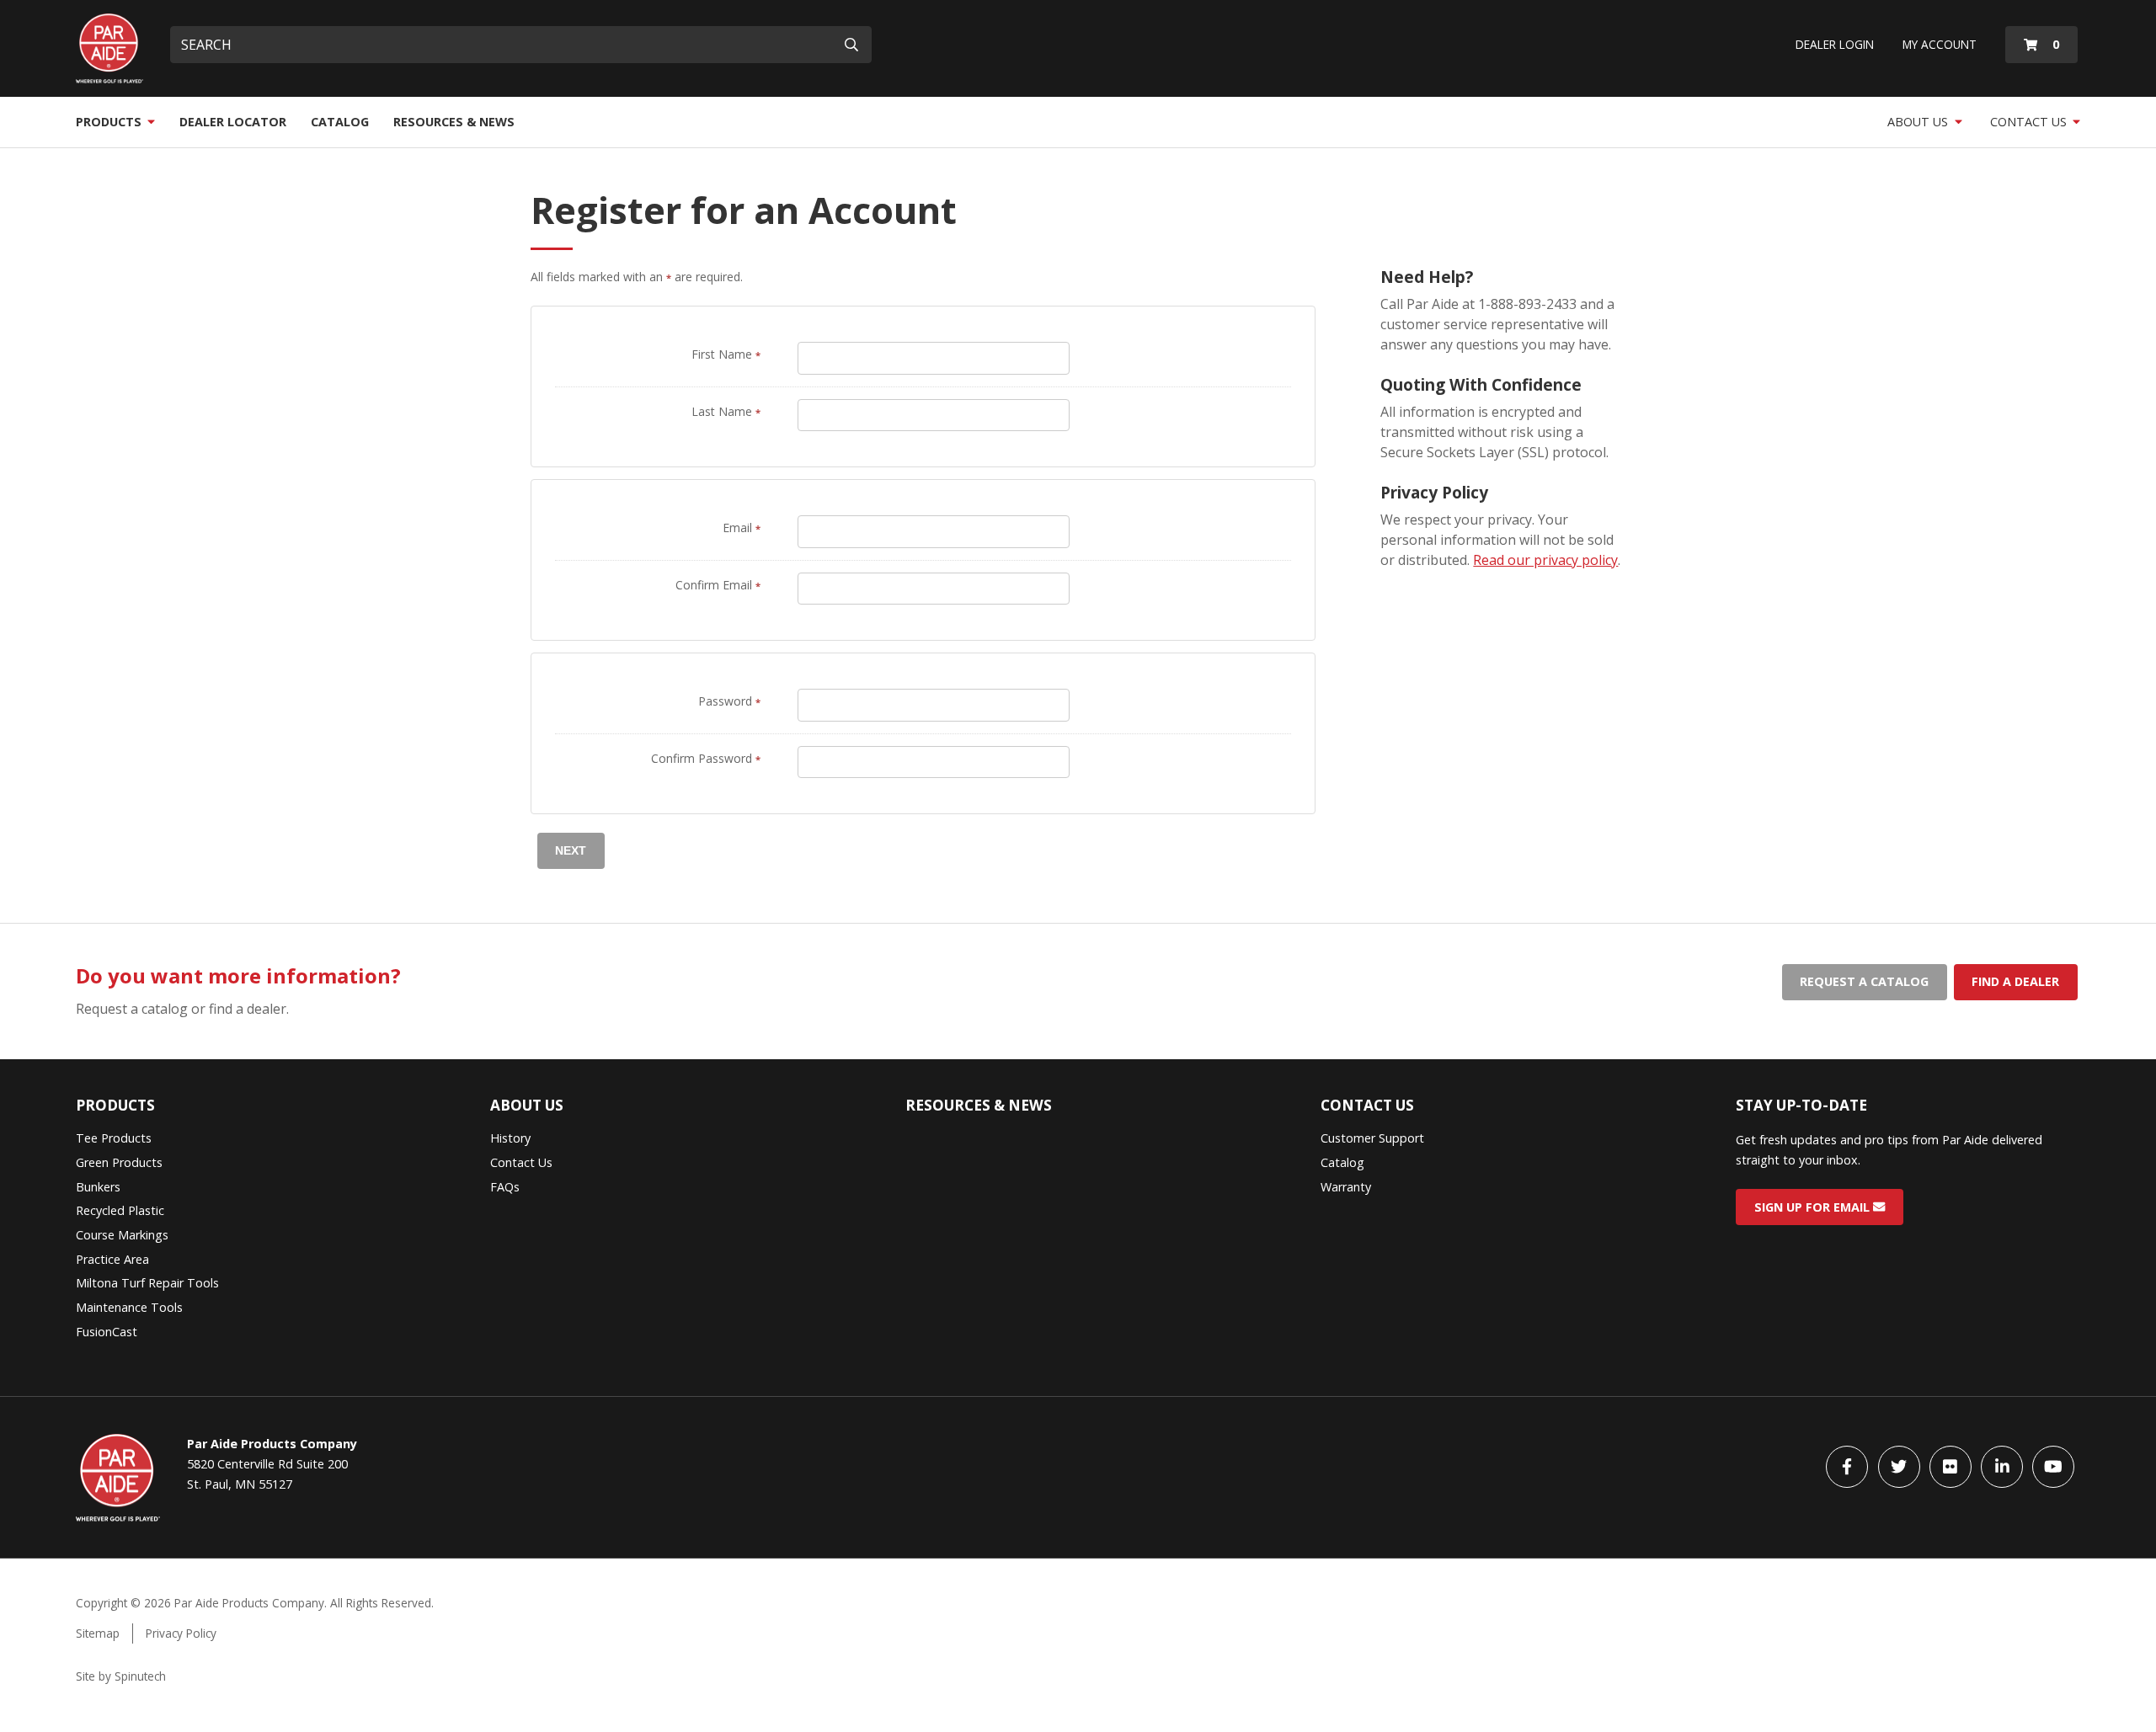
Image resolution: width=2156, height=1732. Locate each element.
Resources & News (454, 122)
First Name (726, 354)
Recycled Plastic (120, 1210)
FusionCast (107, 1332)
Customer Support (1372, 1138)
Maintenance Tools (129, 1307)
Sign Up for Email (1814, 1207)
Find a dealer (2015, 981)
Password (729, 701)
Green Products (119, 1162)
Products (110, 122)
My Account (1940, 44)
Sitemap (98, 1633)
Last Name (726, 411)
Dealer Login (1835, 44)
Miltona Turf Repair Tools (147, 1283)
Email (742, 528)
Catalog (340, 122)
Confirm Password (706, 758)
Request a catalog (1864, 981)
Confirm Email (718, 585)
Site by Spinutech (121, 1676)
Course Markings (122, 1235)
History (510, 1138)
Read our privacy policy (1545, 560)
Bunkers (98, 1187)
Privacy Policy (181, 1633)
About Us (1919, 122)
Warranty (1346, 1187)
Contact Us (2030, 122)
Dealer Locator (233, 122)
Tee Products (114, 1138)
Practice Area (112, 1259)
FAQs (505, 1187)
